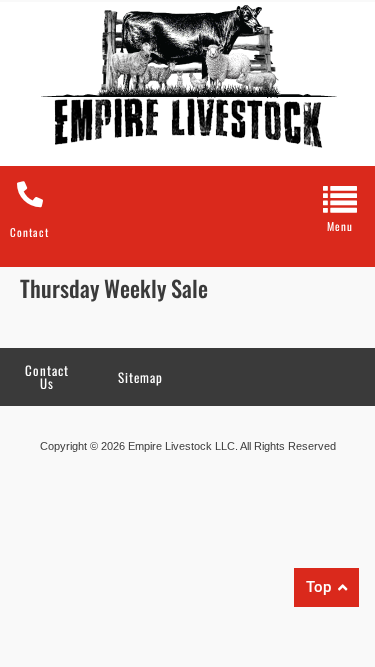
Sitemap (140, 377)
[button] (339, 205)
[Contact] (30, 194)
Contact (29, 232)
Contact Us (47, 376)
